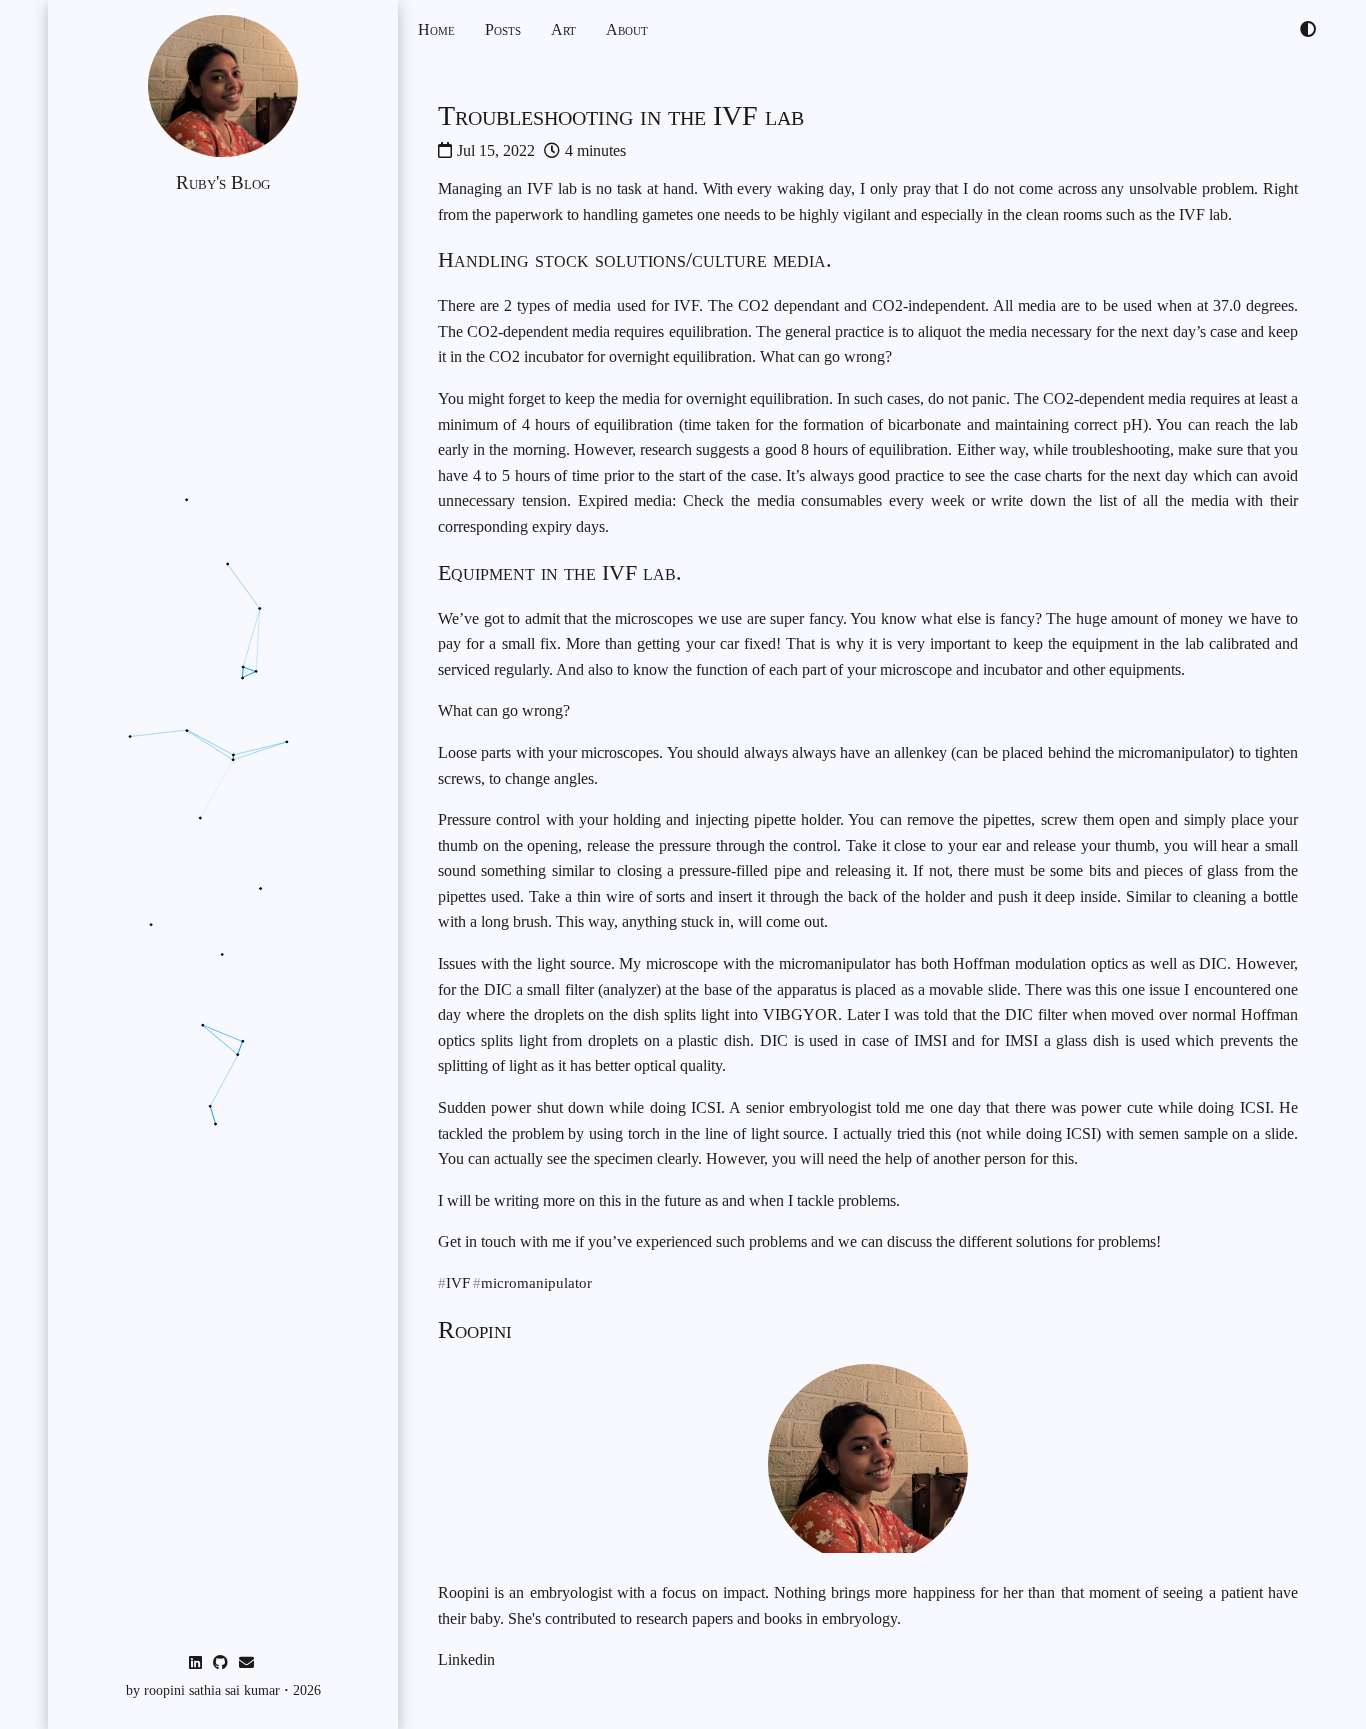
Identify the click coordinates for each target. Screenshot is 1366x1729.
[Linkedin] (197, 1663)
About (627, 29)
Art (563, 29)
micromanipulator (536, 1283)
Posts (503, 29)
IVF (458, 1283)
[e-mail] (248, 1663)
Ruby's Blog (223, 182)
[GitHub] (222, 1663)
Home (436, 29)
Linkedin (466, 1659)
